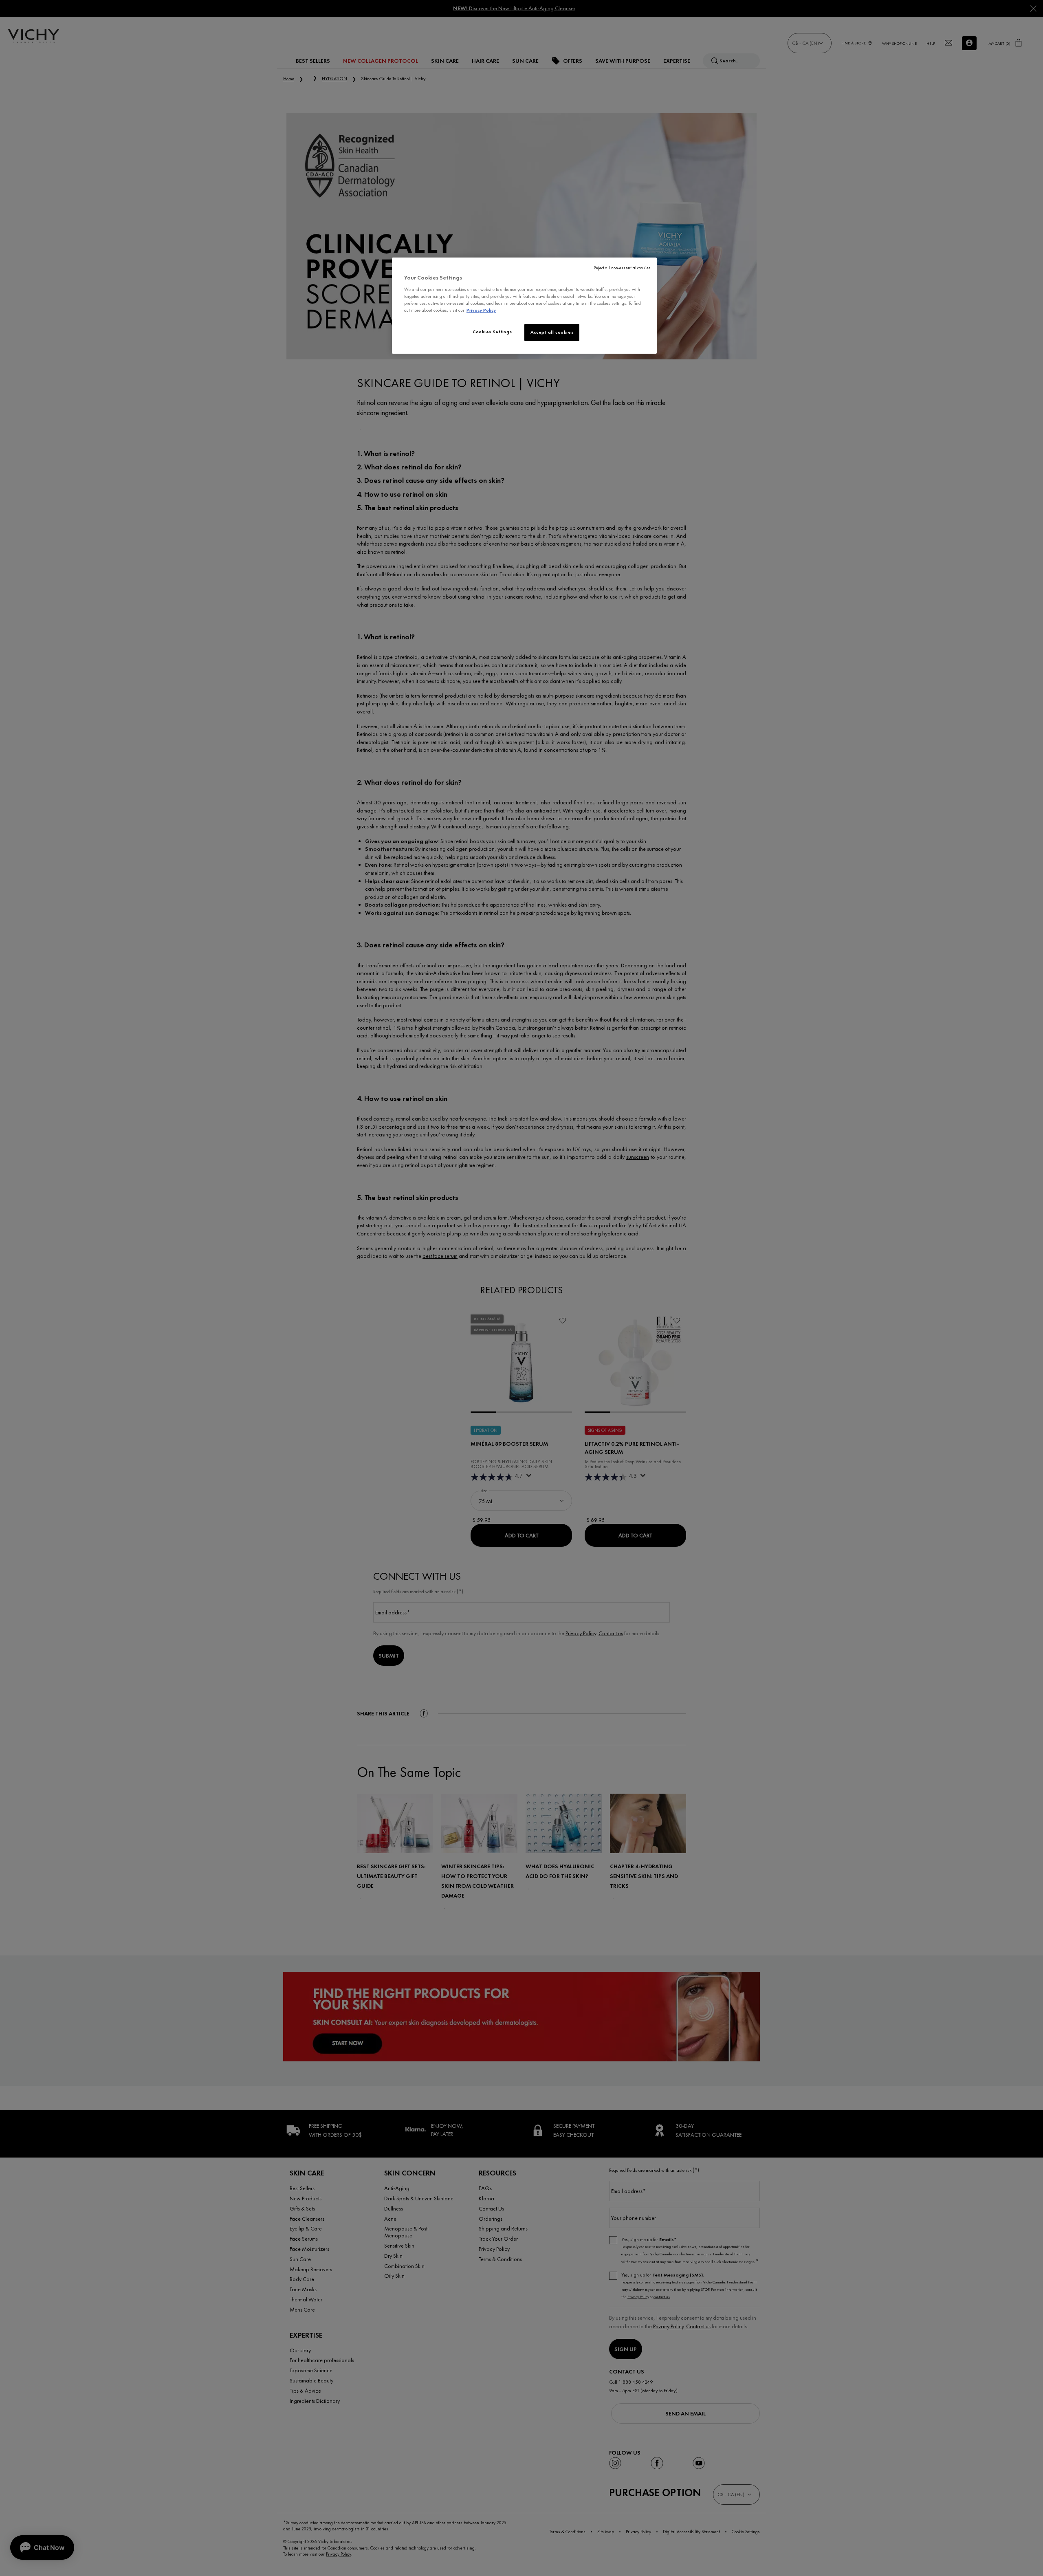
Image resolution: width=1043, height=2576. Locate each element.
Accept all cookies (552, 332)
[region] (524, 306)
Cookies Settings (492, 332)
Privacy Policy (481, 310)
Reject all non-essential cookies (622, 268)
